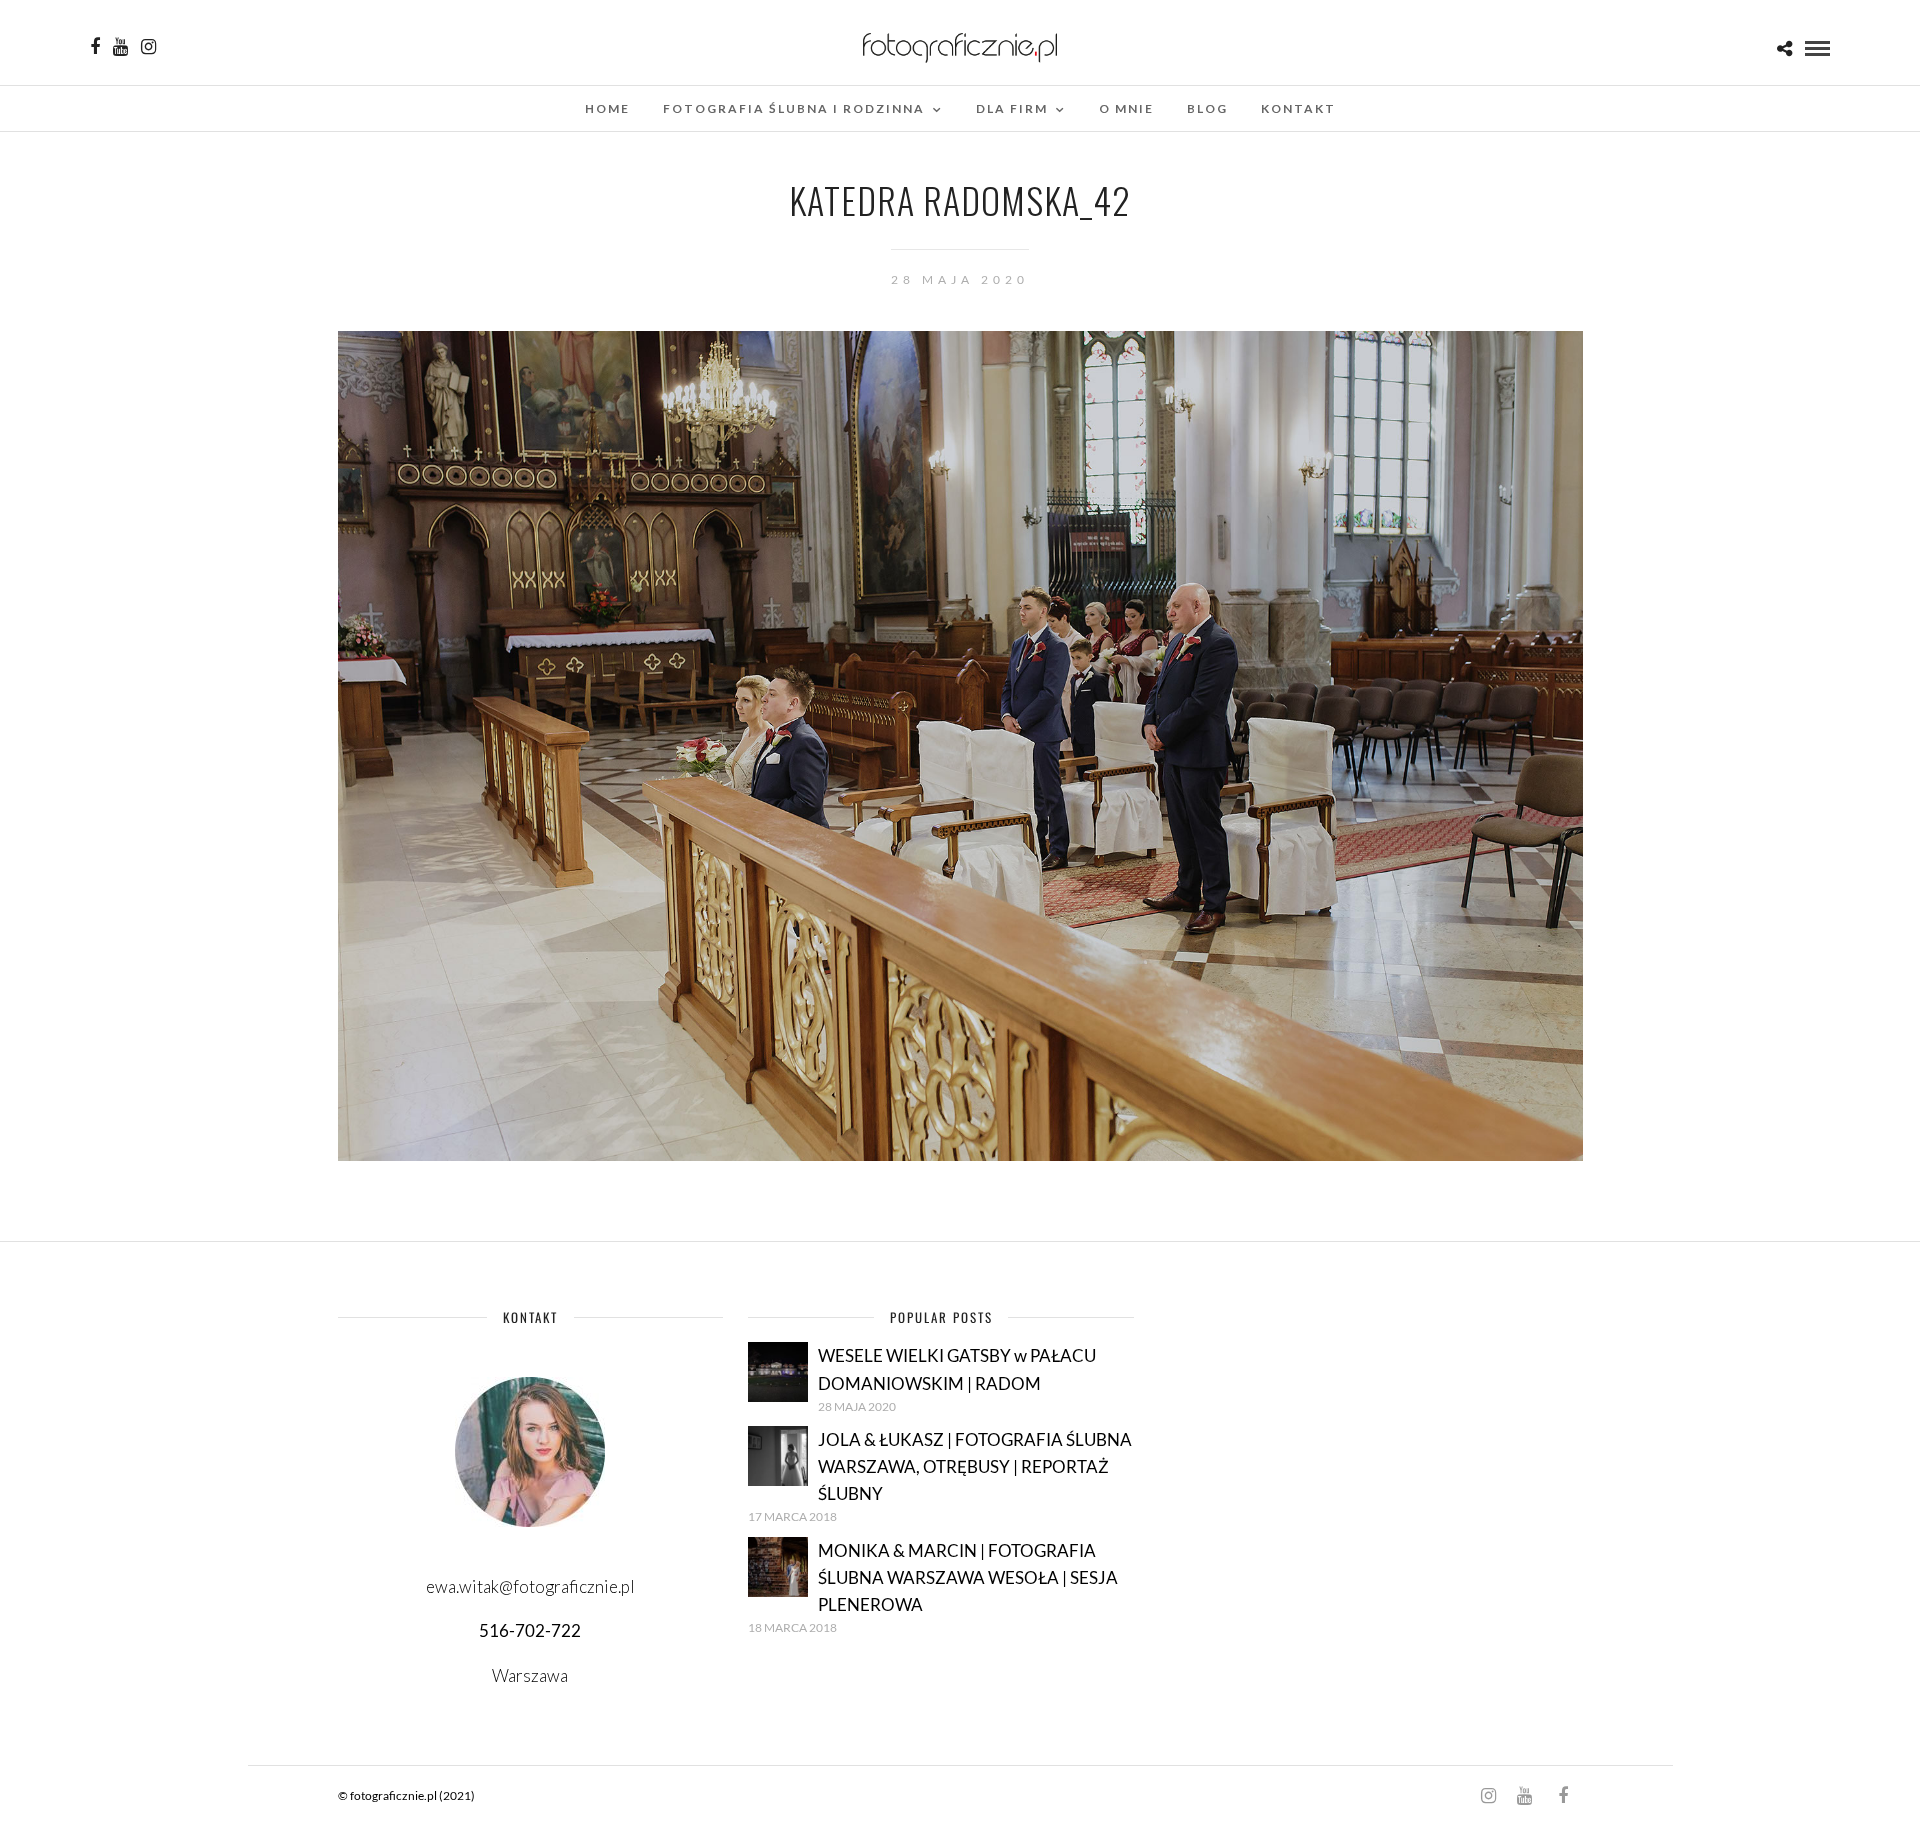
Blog (1207, 108)
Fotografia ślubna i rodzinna (794, 108)
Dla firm (1012, 108)
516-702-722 (530, 1630)
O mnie (1126, 108)
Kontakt (1298, 108)
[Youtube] (120, 47)
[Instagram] (148, 47)
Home (607, 108)
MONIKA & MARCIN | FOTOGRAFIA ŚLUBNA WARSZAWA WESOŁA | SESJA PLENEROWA (968, 1577)
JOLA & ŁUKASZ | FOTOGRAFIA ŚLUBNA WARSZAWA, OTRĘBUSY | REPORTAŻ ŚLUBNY (975, 1466)
